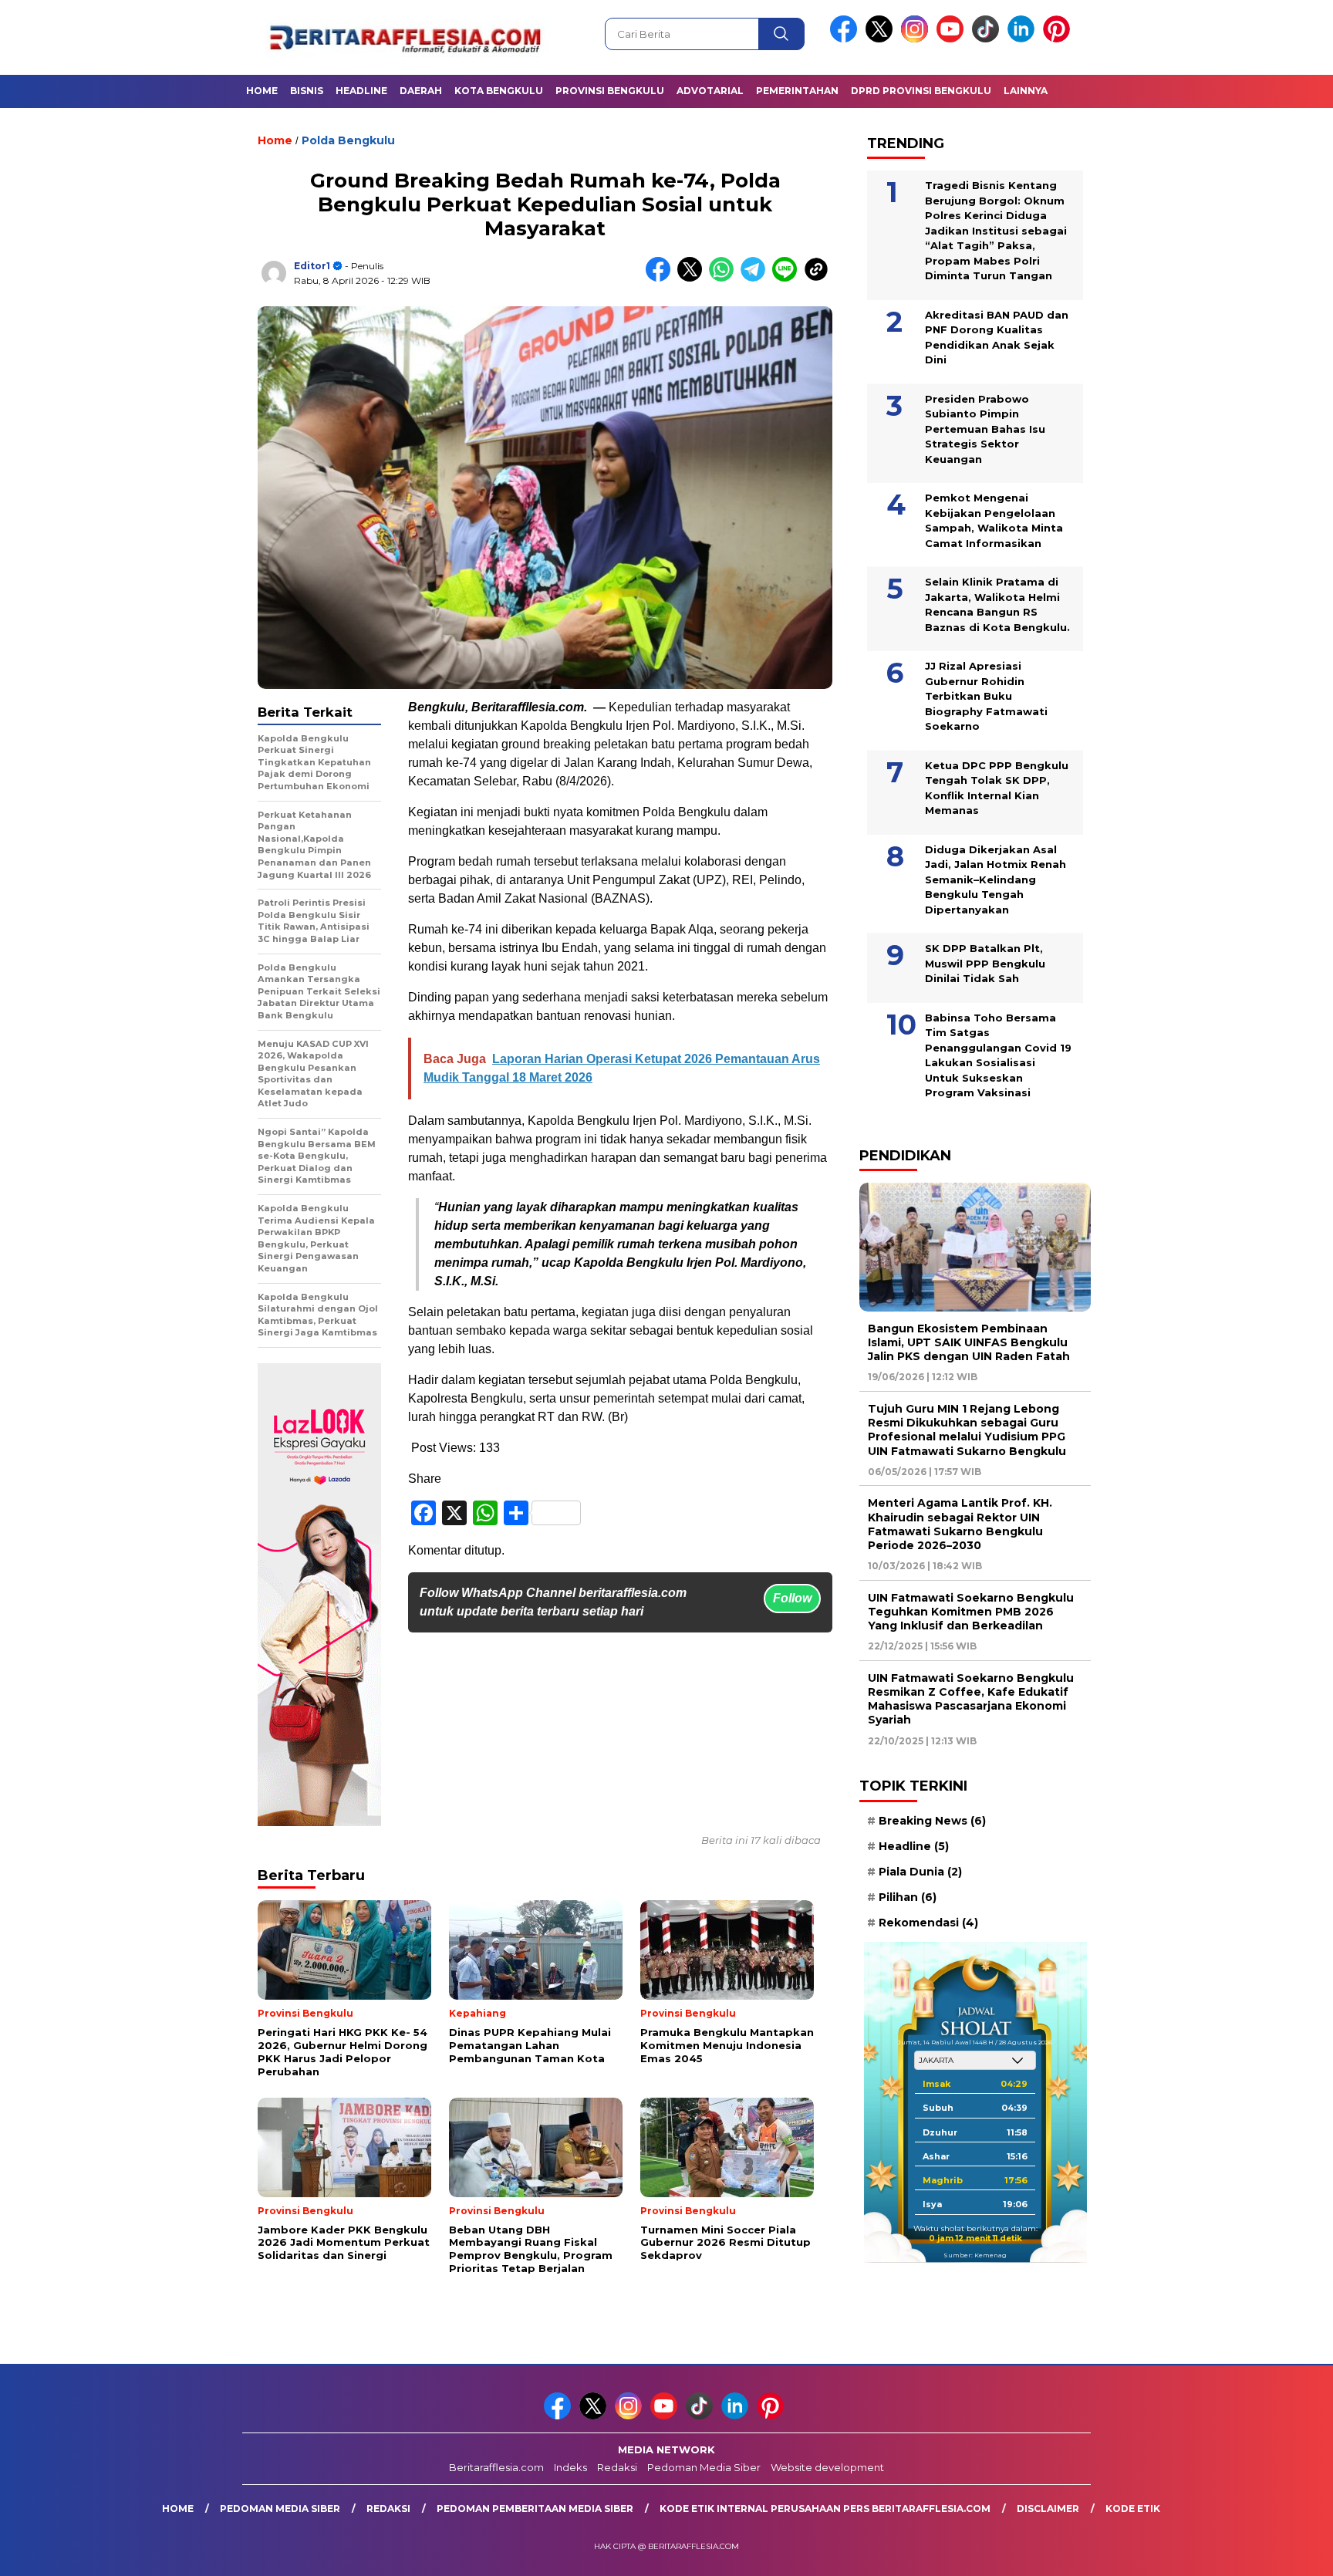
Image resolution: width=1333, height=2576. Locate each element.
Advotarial (710, 91)
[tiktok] (988, 39)
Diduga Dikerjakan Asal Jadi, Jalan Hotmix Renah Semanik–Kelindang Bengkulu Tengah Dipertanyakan (996, 879)
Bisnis (307, 91)
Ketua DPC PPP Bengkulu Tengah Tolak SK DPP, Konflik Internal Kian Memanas (997, 788)
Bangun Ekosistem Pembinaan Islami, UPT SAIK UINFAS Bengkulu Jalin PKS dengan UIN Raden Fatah (969, 1342)
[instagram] (917, 39)
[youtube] (953, 39)
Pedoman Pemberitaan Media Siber (535, 2508)
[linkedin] (1024, 39)
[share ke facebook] (661, 278)
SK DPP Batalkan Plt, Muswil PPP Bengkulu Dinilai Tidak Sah (985, 963)
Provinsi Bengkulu (610, 91)
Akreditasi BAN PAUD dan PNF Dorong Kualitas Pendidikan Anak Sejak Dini (997, 338)
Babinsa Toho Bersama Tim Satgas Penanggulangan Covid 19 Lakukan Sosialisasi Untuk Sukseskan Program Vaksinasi (998, 1055)
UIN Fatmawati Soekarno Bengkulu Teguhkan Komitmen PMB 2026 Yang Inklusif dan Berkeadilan (971, 1612)
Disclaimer (1048, 2508)
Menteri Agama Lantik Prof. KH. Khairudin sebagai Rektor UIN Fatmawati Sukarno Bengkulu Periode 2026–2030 (960, 1524)
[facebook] (846, 39)
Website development (827, 2467)
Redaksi (617, 2467)
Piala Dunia (920, 1872)
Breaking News (932, 1821)
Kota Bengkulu (499, 91)
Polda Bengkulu (348, 140)
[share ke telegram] (756, 278)
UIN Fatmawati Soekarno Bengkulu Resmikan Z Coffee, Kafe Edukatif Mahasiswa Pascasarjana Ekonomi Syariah (971, 1699)
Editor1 (312, 266)
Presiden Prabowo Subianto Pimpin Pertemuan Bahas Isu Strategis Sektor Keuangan (985, 429)
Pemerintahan (797, 91)
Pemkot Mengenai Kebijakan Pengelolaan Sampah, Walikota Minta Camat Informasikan (994, 520)
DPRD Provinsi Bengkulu (921, 91)
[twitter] (882, 39)
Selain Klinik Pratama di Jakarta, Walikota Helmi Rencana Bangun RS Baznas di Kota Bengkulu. (997, 604)
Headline (361, 91)
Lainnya (1026, 91)
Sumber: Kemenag (975, 2255)
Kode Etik (1133, 2508)
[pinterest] (1059, 39)
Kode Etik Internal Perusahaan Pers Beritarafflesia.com (825, 2508)
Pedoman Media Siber (704, 2467)
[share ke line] (788, 278)
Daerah (421, 91)
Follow (792, 1598)
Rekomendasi (928, 1923)
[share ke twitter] (693, 278)
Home (262, 91)
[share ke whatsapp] (725, 278)
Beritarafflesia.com (496, 2467)
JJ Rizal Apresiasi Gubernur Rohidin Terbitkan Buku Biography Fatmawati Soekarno (986, 696)
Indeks (570, 2467)
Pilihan (908, 1897)
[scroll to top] (1280, 2552)
